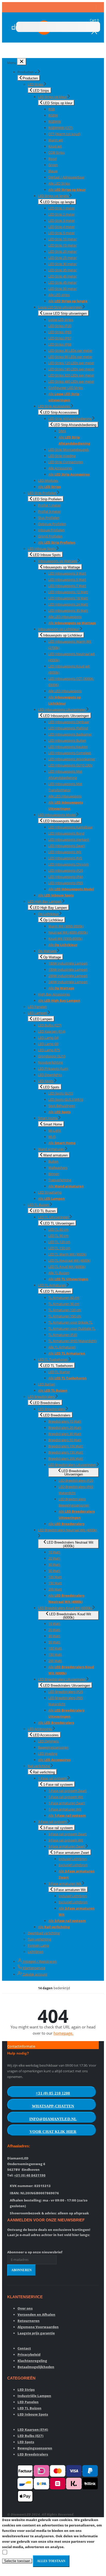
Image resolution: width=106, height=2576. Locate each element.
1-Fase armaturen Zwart (67, 1803)
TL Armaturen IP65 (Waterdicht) (73, 1341)
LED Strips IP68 (60, 344)
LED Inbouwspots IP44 (66, 877)
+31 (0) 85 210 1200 (53, 2093)
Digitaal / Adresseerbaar (67, 177)
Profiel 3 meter (49, 511)
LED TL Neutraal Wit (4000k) (69, 1260)
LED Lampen (38, 1013)
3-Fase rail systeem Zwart (68, 1834)
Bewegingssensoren (53, 1747)
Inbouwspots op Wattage (58, 561)
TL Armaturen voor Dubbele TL (72, 1328)
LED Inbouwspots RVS (65, 858)
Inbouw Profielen (51, 530)
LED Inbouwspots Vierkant (69, 839)
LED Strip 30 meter (63, 264)
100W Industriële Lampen (68, 963)
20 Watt (54, 1558)
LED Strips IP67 (60, 338)
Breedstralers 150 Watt (66, 1452)
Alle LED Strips (59, 183)
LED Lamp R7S (49, 1050)
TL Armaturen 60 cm (64, 1298)
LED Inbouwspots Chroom (69, 864)
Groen (53, 165)
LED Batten (47, 1384)
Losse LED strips (61, 320)
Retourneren (29, 2321)
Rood (52, 159)
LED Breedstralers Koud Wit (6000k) (65, 1608)
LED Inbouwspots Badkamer (70, 734)
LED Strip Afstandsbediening (70, 419)
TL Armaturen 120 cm (65, 1310)
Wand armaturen (52, 1149)
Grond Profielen (50, 536)
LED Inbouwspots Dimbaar (69, 722)
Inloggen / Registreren (39, 1961)
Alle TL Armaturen (62, 1347)
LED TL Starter (59, 1372)
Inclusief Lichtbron (73, 1859)
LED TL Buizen (39, 1205)
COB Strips (56, 152)
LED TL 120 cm (59, 1242)
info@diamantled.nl (53, 2119)
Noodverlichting (50, 1062)
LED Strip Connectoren (66, 462)
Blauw (53, 171)
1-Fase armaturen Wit (65, 1809)
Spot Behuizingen (62, 1106)
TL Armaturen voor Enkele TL (70, 1322)
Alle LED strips (59, 295)
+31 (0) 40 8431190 (30, 2175)
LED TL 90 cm (58, 1236)
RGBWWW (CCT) (61, 128)
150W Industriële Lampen (68, 969)
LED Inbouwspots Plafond (68, 728)
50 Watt (54, 1571)
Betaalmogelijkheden (36, 2367)
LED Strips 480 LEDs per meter (71, 381)
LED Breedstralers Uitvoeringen (73, 1465)
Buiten (53, 1161)
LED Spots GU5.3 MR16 (66, 1099)
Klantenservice (34, 1968)
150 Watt (55, 1583)
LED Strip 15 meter (63, 245)
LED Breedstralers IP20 (76, 1480)
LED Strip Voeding (62, 456)
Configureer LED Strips (66, 388)
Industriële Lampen (34, 2396)
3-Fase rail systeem (53, 1822)
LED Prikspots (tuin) (53, 1069)
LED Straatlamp (50, 1192)
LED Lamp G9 (48, 1044)
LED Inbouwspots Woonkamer (72, 759)
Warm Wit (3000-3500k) (66, 926)
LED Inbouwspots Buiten (67, 740)
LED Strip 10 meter (63, 239)
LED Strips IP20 (60, 326)
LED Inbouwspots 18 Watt (68, 598)
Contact (24, 2348)
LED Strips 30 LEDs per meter (70, 350)
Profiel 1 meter (49, 505)
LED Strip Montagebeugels (69, 450)
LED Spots (46, 1081)
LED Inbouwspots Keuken (68, 747)
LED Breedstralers (42, 1397)
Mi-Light (55, 1130)
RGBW (53, 115)
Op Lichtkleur (49, 914)
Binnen (54, 1174)
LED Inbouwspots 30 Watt (68, 610)
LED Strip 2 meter (62, 214)
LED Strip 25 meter (63, 258)
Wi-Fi (52, 1137)
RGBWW (55, 121)
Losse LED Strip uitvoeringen (60, 307)
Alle (67, 190)
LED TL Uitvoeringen (54, 1217)
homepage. (63, 2033)
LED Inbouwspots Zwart (67, 846)
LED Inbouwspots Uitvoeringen (62, 710)
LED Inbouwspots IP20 (66, 870)
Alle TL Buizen (59, 1273)
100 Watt (55, 1577)
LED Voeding (48, 1754)
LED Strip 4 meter (62, 227)
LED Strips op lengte (54, 196)
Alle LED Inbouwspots (65, 617)
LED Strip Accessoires (55, 406)
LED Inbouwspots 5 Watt (67, 580)
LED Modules (48, 480)
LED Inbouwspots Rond (66, 833)
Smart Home (48, 1118)
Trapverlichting (60, 1180)
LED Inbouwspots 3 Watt (67, 573)
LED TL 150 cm (59, 1248)
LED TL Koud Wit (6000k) (67, 1267)
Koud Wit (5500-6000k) (65, 939)
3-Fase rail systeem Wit (66, 1840)
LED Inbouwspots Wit (65, 852)
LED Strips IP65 (60, 332)
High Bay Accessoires (54, 994)
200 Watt (55, 1589)
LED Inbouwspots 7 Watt (67, 586)
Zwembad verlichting (44, 1933)
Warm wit (56, 140)
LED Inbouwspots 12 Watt (68, 592)
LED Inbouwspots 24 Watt (68, 604)
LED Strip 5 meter (62, 233)
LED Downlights (50, 1075)
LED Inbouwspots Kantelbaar (71, 827)
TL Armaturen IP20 (63, 1335)
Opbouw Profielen (52, 524)
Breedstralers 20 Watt (65, 1428)
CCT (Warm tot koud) (64, 134)
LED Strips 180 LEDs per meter (71, 369)
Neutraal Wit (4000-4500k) (68, 932)
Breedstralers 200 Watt (66, 1458)
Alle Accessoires (60, 468)
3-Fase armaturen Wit (65, 1884)
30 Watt (54, 1564)
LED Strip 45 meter (63, 282)
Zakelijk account (35, 1974)
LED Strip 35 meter (63, 270)
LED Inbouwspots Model (57, 815)
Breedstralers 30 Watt (65, 1434)
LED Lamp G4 (48, 1038)
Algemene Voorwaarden (38, 2327)
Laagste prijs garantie (36, 2333)
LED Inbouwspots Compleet (70, 753)
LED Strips (36, 84)
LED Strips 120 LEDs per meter (71, 363)
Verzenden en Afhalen (36, 2314)
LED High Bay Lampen (45, 901)
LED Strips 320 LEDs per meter (71, 375)
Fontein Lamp (38, 1945)
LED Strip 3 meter (62, 221)
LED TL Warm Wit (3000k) (67, 1254)
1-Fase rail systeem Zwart (68, 1791)
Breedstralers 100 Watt (66, 1446)
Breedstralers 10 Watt (65, 1421)
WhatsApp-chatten (53, 2106)
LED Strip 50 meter (63, 289)
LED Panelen (37, 1007)
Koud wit (55, 146)
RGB (52, 109)
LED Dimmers (48, 1741)
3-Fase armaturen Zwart (67, 1846)
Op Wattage (48, 951)
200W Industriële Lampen (68, 976)
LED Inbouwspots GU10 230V (70, 765)
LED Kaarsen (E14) (52, 1031)
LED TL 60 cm (58, 1229)
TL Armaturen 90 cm (64, 1304)
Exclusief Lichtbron (73, 1865)
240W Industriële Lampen (68, 982)
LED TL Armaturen (52, 1285)
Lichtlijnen (36, 1952)
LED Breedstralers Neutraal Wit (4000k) (68, 1530)
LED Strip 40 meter (63, 276)
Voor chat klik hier (53, 2132)
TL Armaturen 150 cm (65, 1316)
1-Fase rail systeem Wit (66, 1797)
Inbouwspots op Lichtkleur (59, 629)
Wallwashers (58, 1168)
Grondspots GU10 (52, 1056)
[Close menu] (22, 62)
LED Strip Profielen (42, 493)
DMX (62, 431)
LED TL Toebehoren (53, 1359)
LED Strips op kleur (53, 97)
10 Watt (54, 1552)
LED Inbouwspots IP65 (66, 883)
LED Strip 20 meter (63, 251)
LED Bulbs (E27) (50, 1025)
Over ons (25, 2308)
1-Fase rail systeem (53, 1778)
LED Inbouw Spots (42, 549)
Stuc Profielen (49, 518)
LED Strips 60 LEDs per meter (70, 357)
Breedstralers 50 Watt (65, 1440)
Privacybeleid (29, 2354)
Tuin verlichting (39, 1939)
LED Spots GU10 (61, 1093)
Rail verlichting (39, 1766)
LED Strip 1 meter (62, 208)
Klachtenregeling (32, 2361)
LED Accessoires (40, 1729)
